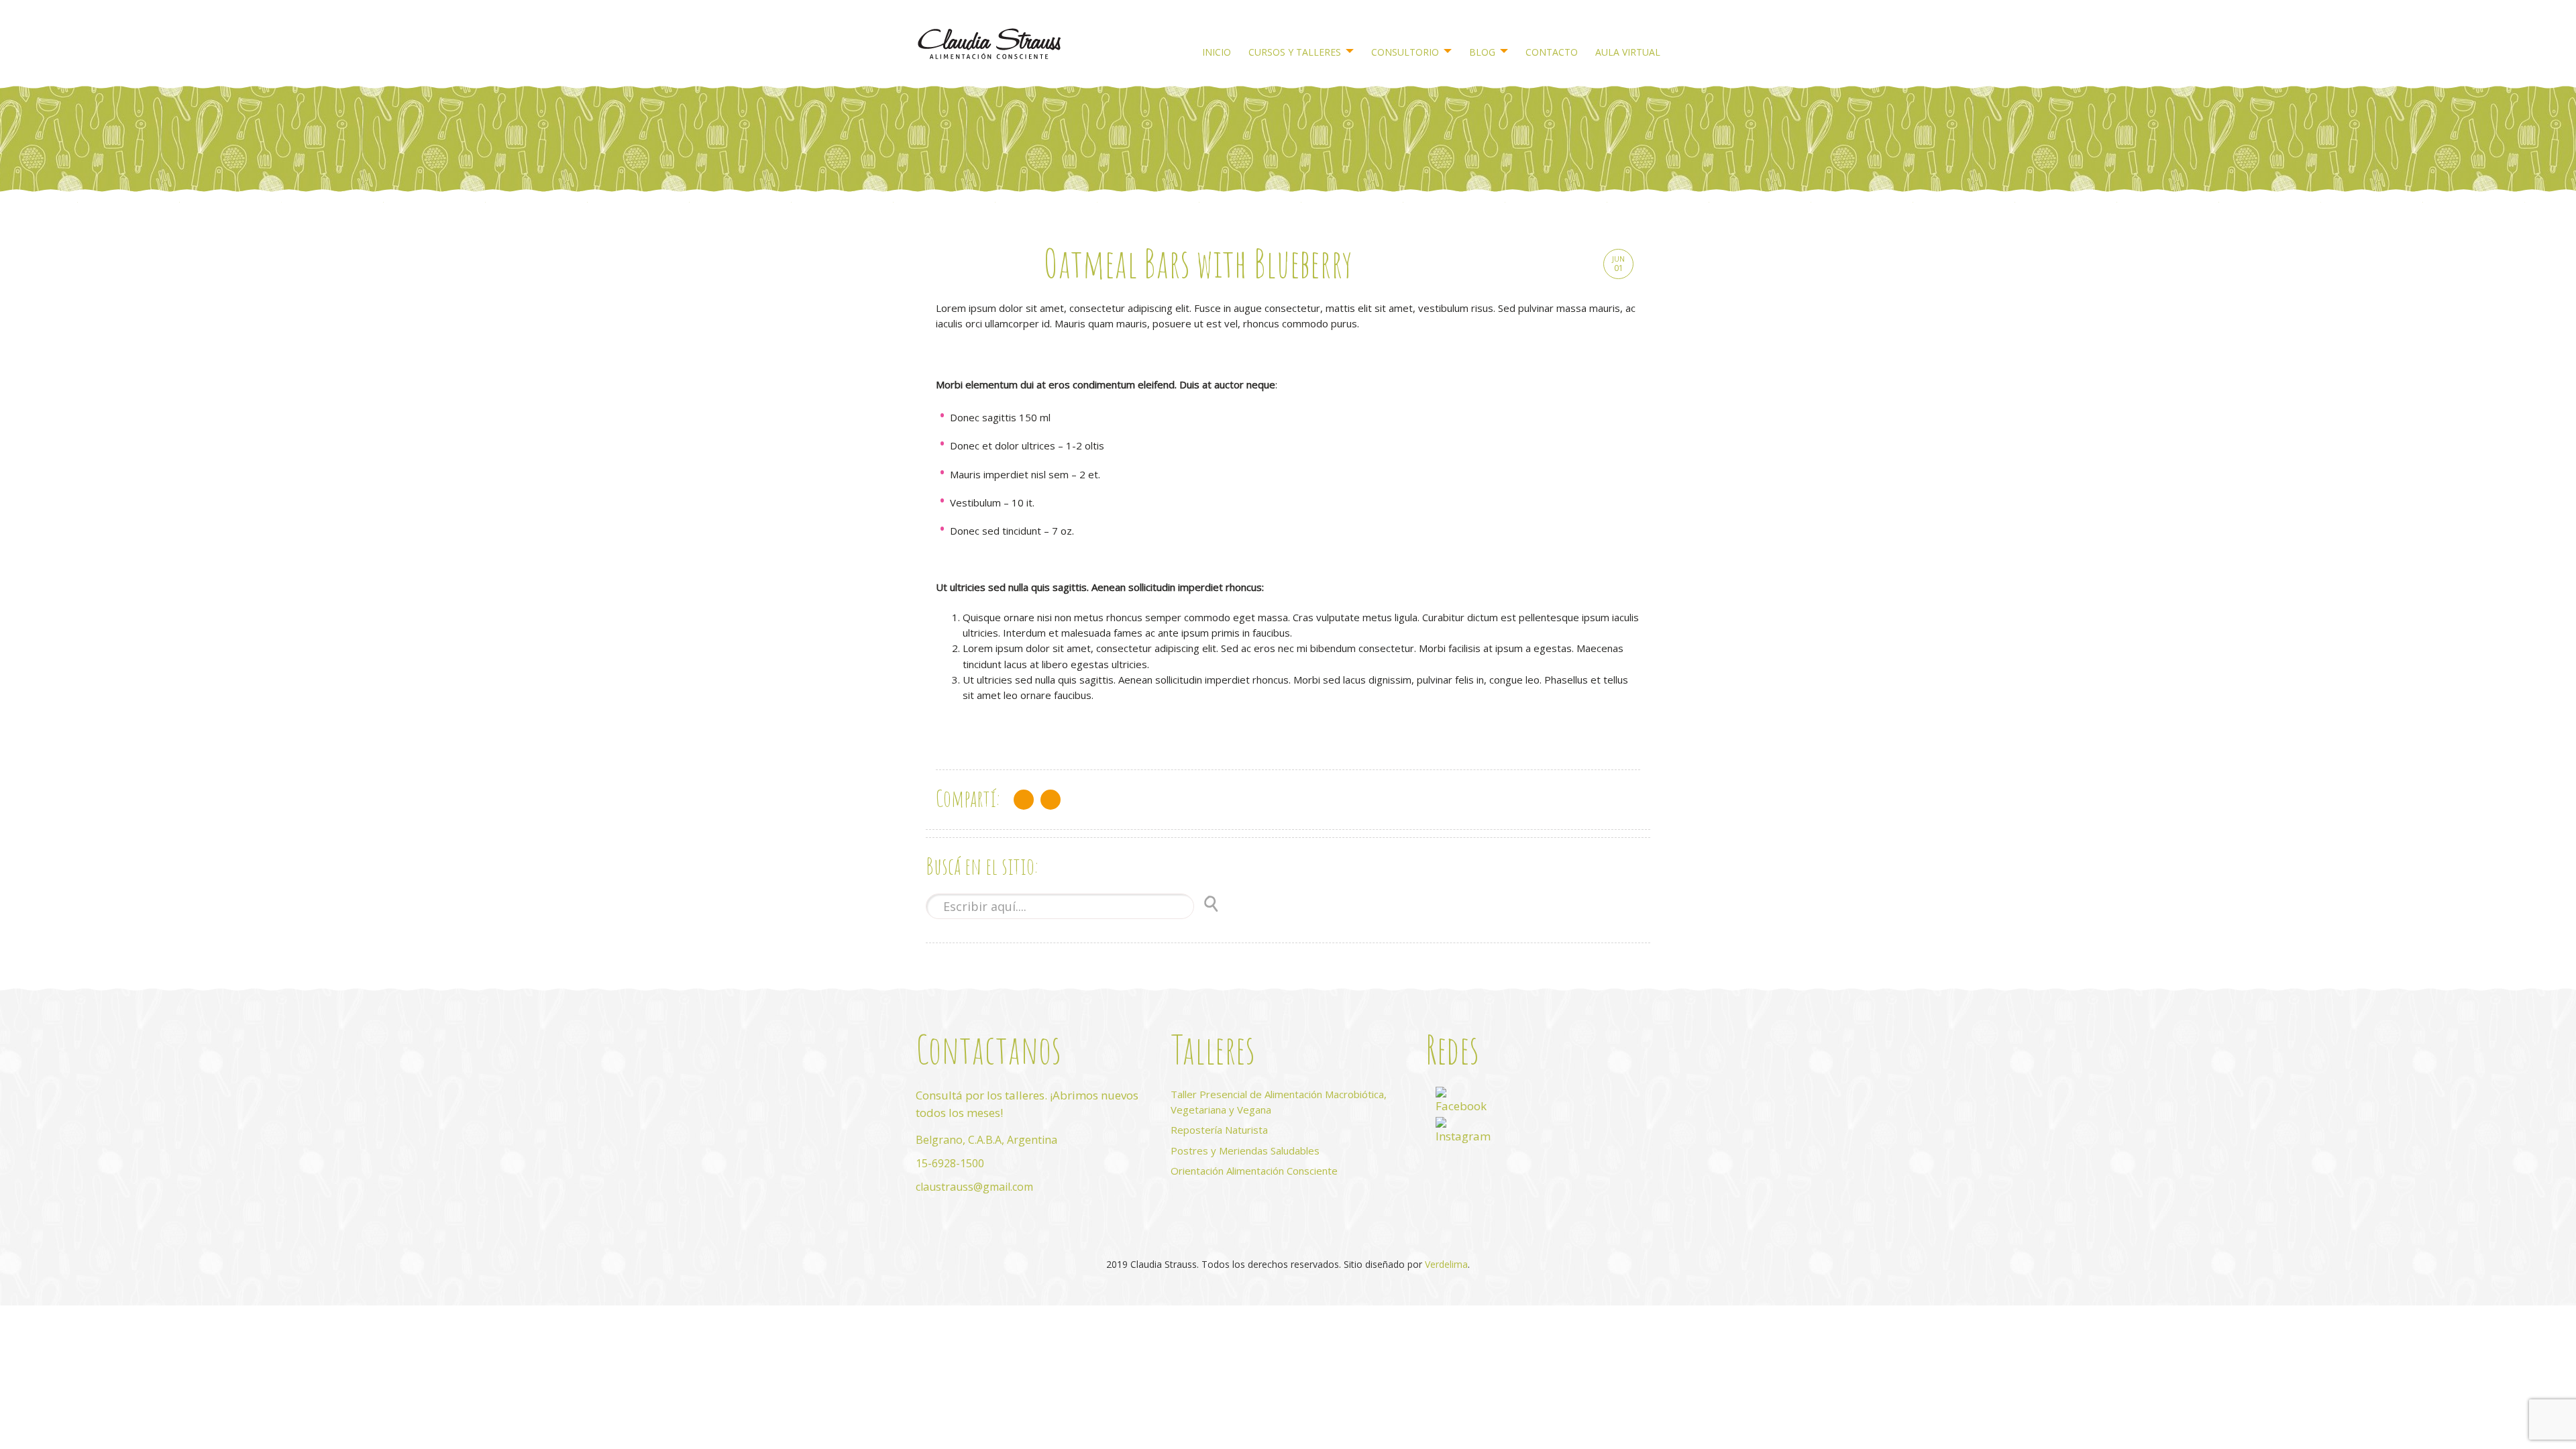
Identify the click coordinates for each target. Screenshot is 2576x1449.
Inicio (1217, 52)
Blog (1482, 52)
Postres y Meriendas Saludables (1245, 1150)
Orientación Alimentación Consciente (1254, 1171)
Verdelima (1446, 1264)
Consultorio (1405, 52)
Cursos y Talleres (1295, 52)
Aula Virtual (1628, 52)
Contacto (1552, 52)
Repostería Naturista (1219, 1130)
